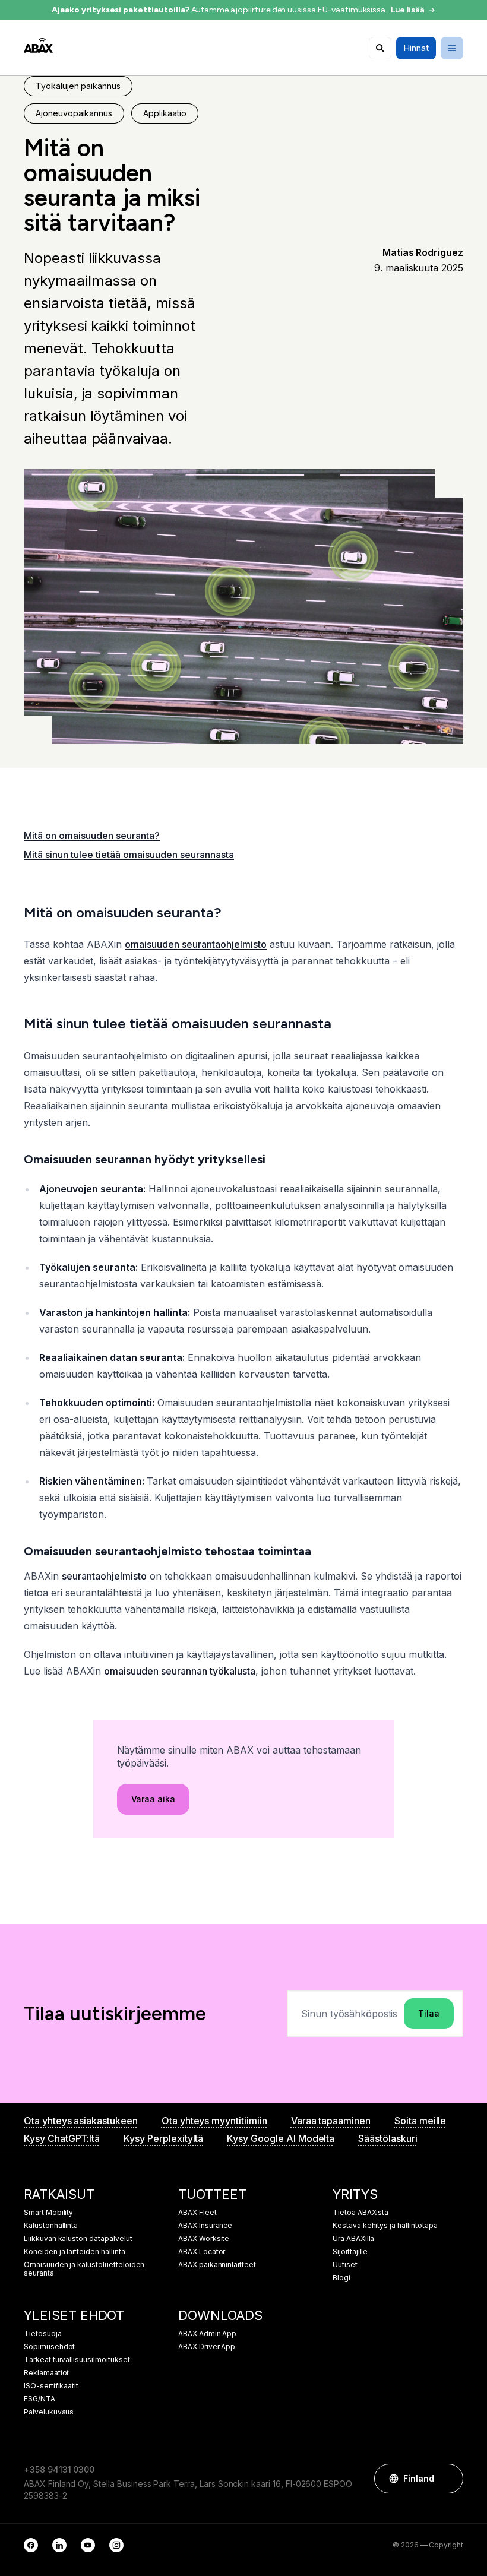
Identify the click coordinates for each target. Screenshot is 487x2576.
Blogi (341, 2278)
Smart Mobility (48, 2213)
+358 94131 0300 (59, 2469)
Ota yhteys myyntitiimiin (214, 2121)
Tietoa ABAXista (360, 2213)
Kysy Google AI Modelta (281, 2138)
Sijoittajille (350, 2252)
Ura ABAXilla (353, 2239)
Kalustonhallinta (51, 2226)
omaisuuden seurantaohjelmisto (196, 944)
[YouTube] (88, 2545)
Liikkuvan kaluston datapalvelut (78, 2239)
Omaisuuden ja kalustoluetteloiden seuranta (84, 2269)
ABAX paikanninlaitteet (217, 2265)
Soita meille (420, 2121)
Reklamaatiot (46, 2373)
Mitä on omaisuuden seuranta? (92, 836)
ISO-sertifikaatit (51, 2386)
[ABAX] (38, 45)
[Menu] (452, 48)
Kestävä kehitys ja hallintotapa (385, 2226)
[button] (448, 2479)
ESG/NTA (39, 2399)
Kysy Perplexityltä (163, 2138)
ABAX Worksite (204, 2239)
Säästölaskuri (388, 2138)
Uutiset (345, 2265)
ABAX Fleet (197, 2213)
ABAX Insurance (205, 2226)
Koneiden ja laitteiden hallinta (75, 2252)
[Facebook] (31, 2545)
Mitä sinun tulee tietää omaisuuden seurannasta (129, 855)
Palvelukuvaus (49, 2412)
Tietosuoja (43, 2334)
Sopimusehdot (49, 2347)
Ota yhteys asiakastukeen (81, 2121)
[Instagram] (116, 2545)
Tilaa (429, 2013)
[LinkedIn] (59, 2545)
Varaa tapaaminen (331, 2121)
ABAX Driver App (207, 2347)
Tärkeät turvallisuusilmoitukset (77, 2360)
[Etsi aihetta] (380, 48)
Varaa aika (154, 1799)
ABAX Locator (202, 2252)
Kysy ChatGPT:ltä (62, 2138)
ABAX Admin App (207, 2334)
